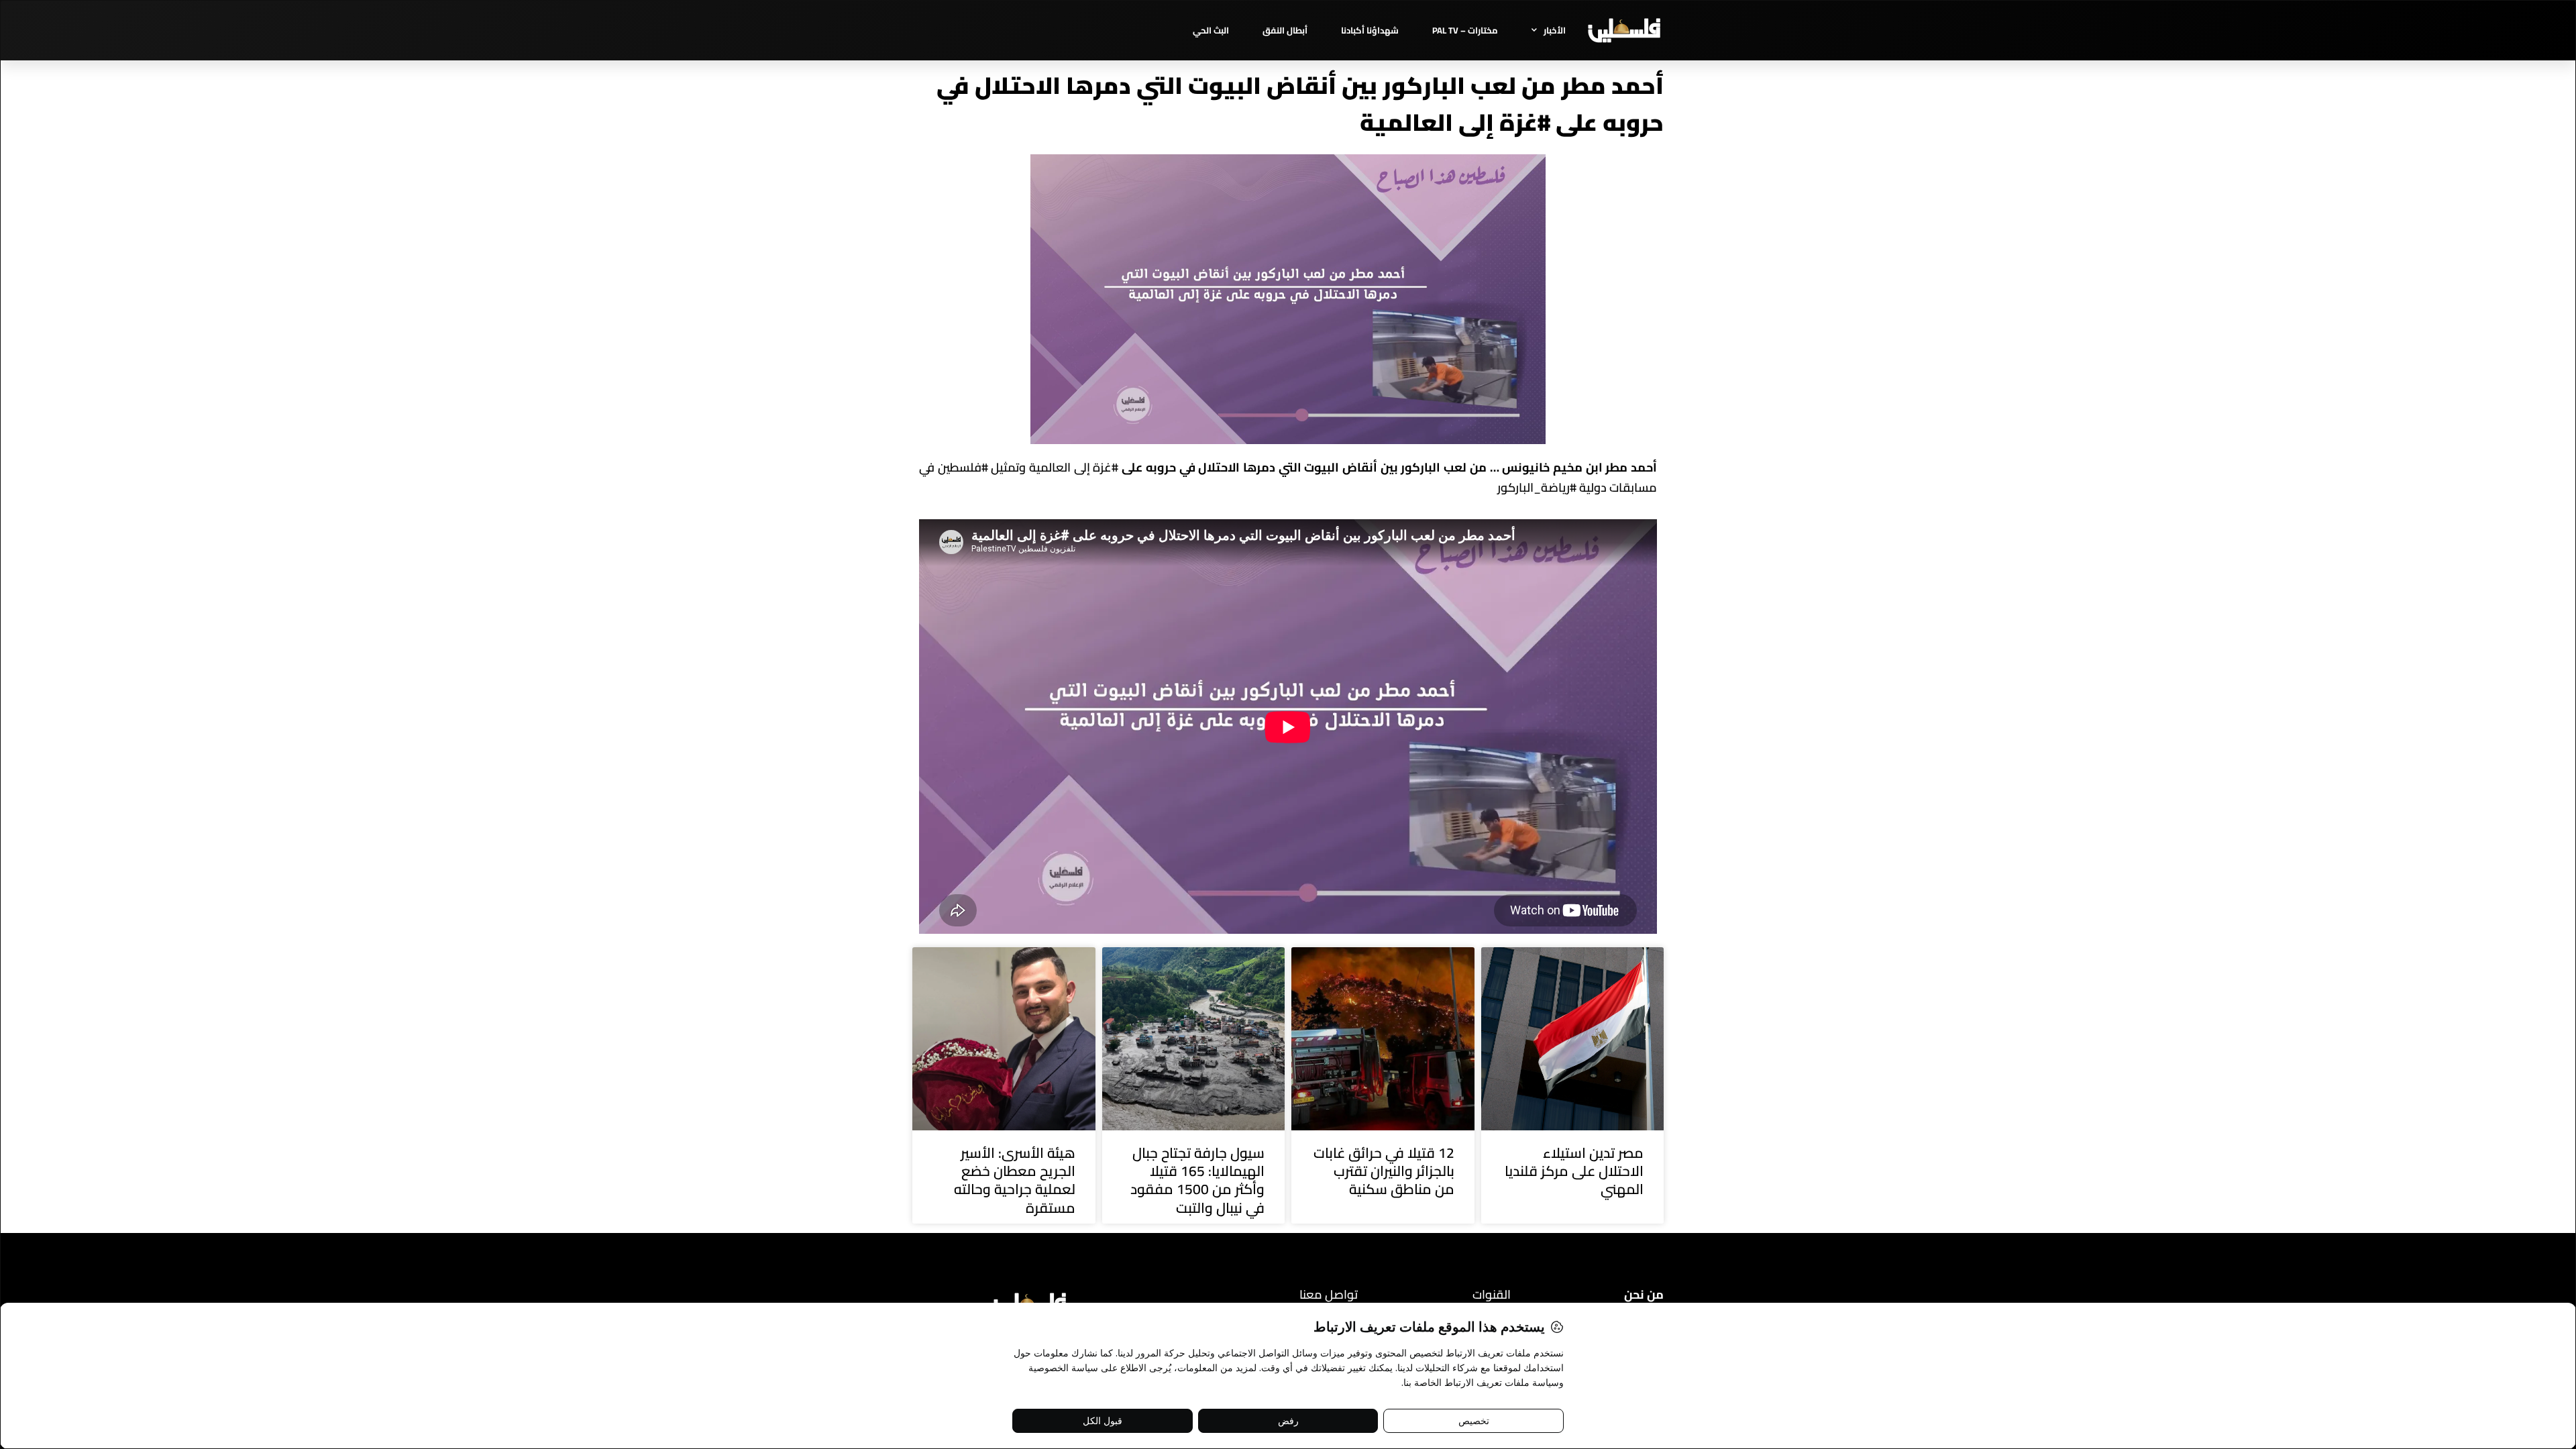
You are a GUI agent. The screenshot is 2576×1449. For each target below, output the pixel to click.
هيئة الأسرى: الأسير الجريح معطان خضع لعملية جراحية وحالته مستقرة (1015, 1180)
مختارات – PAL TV (1465, 30)
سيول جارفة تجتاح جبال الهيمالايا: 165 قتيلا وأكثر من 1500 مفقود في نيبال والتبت (1197, 1180)
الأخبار (1555, 30)
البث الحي (1211, 30)
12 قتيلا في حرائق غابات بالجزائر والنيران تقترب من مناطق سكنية (1384, 1171)
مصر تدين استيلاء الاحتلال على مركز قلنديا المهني (1574, 1171)
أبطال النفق (1285, 30)
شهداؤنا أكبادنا (1370, 30)
